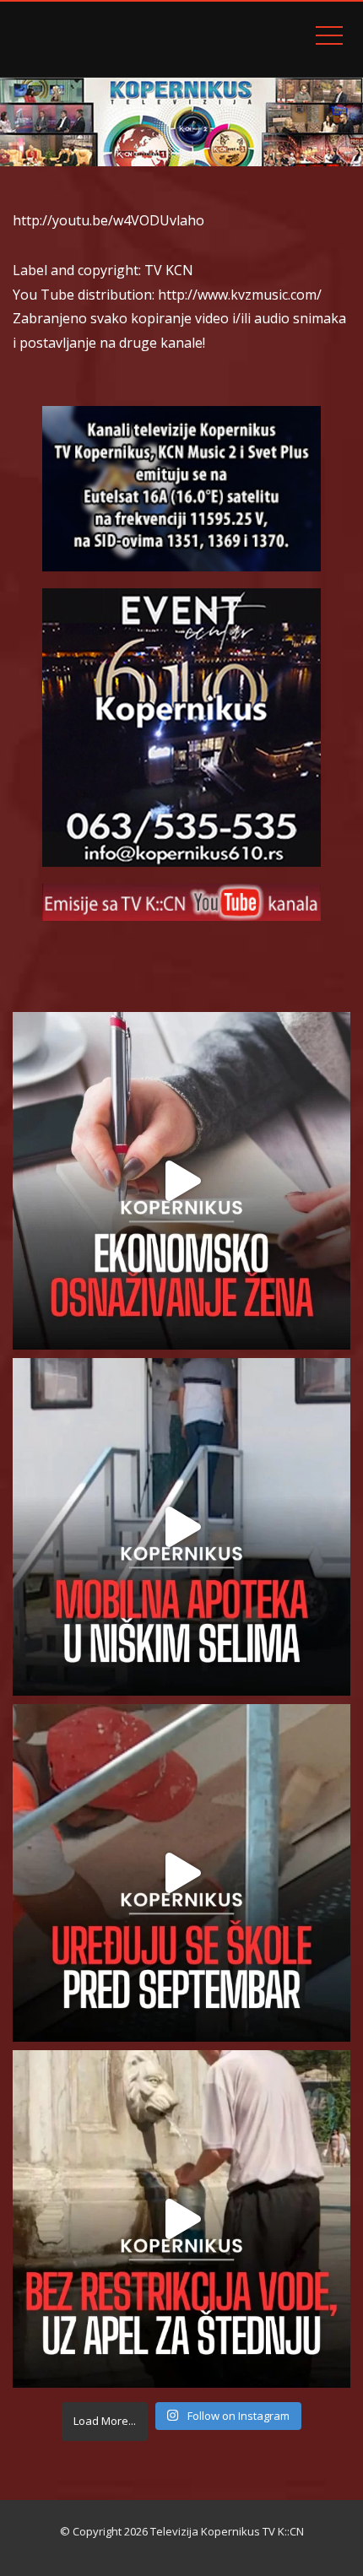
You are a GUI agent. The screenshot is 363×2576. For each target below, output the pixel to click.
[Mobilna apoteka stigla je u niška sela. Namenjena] (181, 1527)
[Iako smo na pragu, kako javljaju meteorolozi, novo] (181, 2219)
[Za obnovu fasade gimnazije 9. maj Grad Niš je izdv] (181, 1873)
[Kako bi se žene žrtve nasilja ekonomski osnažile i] (181, 1181)
